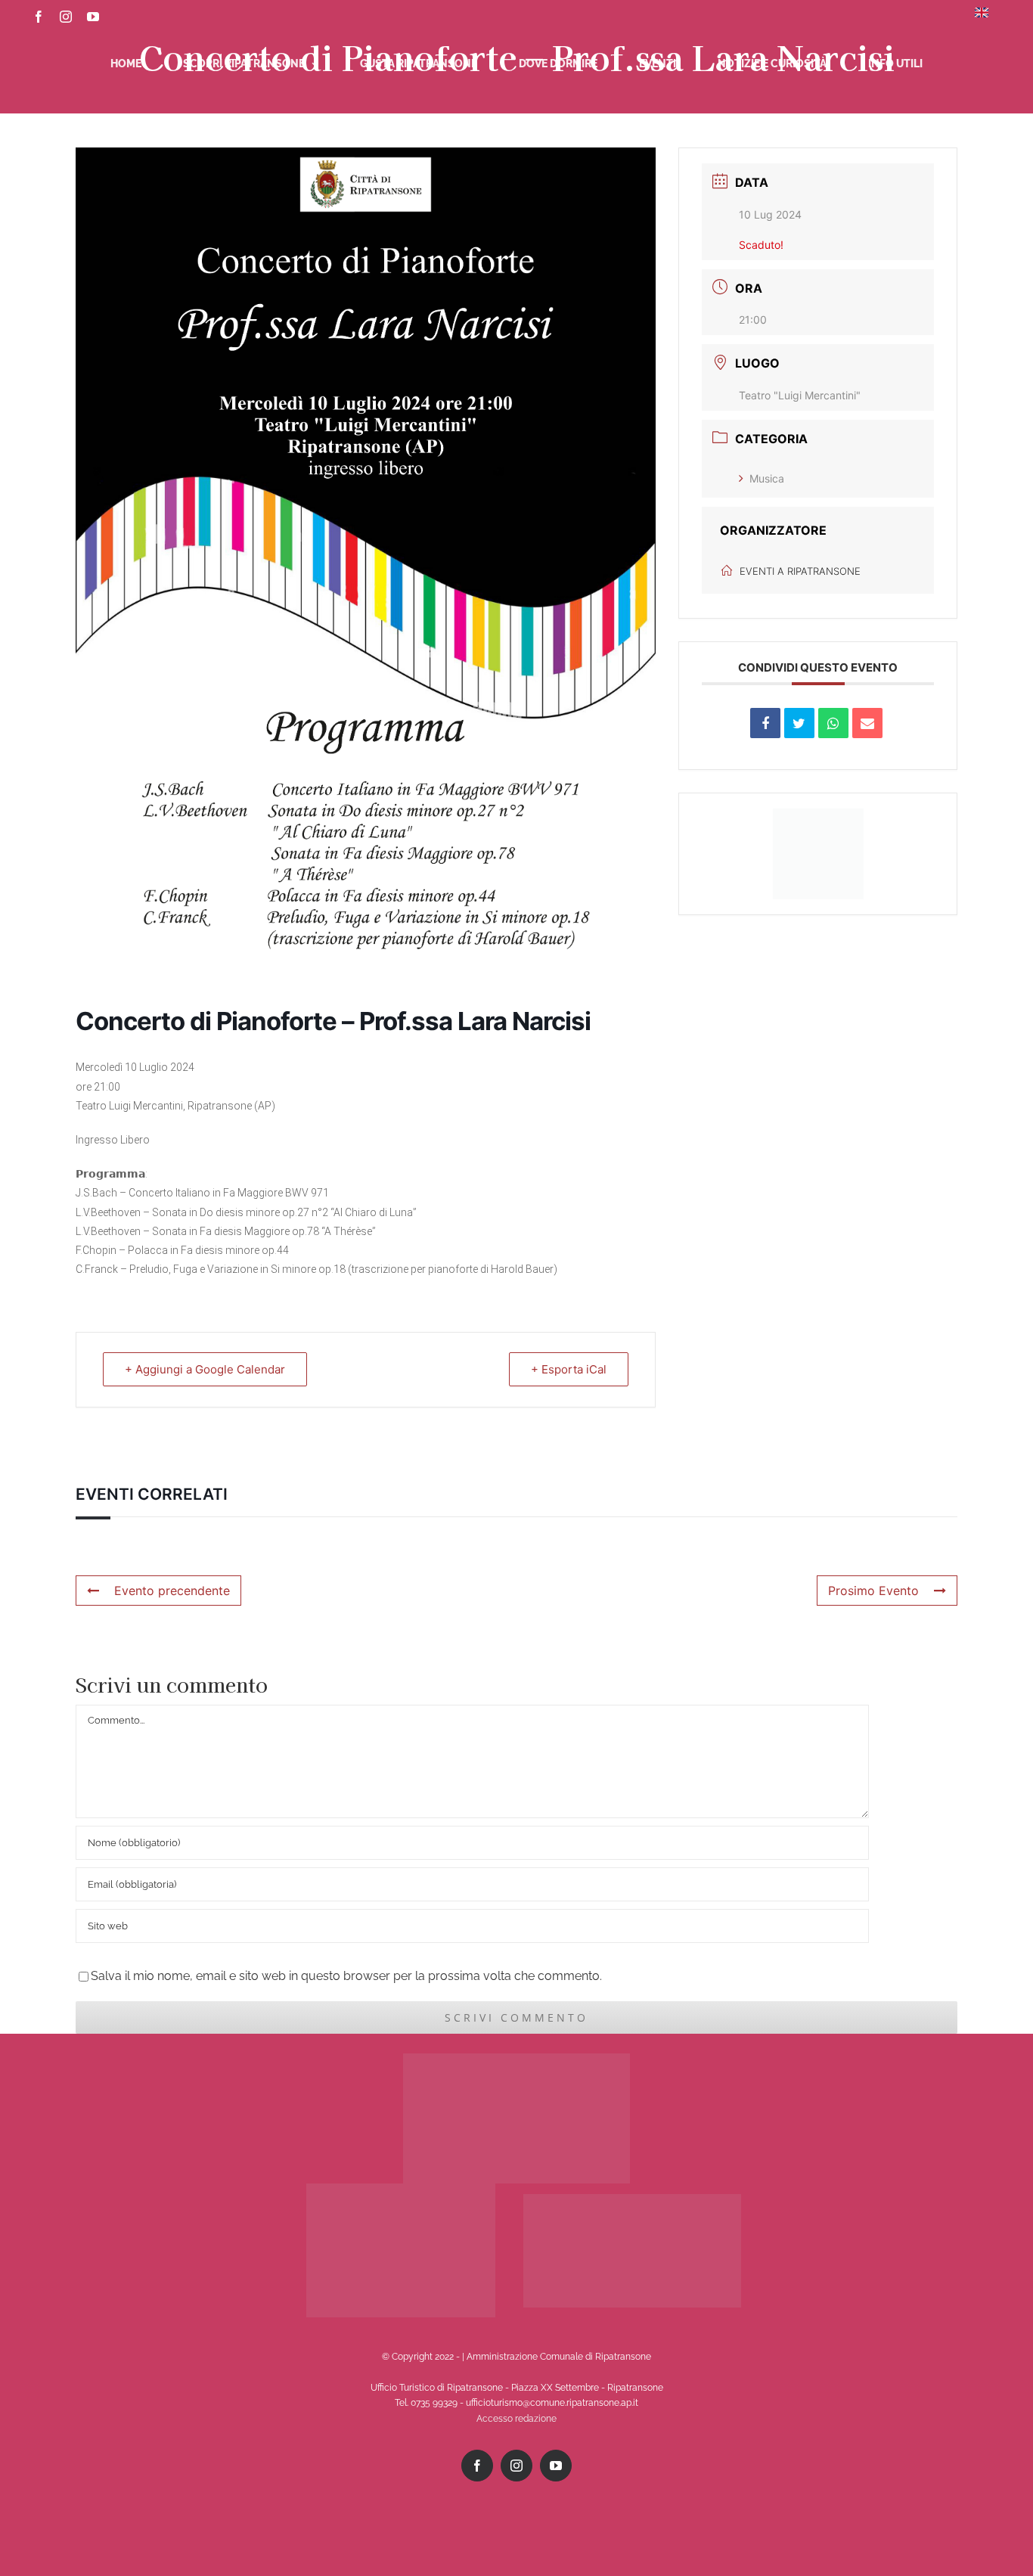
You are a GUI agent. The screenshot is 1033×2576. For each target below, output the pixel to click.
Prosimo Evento (873, 1591)
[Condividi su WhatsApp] (833, 723)
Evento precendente (172, 1591)
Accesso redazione (516, 2419)
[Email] (867, 723)
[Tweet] (799, 723)
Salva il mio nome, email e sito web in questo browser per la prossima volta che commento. (346, 1976)
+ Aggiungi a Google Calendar (205, 1369)
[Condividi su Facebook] (765, 723)
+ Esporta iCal (569, 1369)
